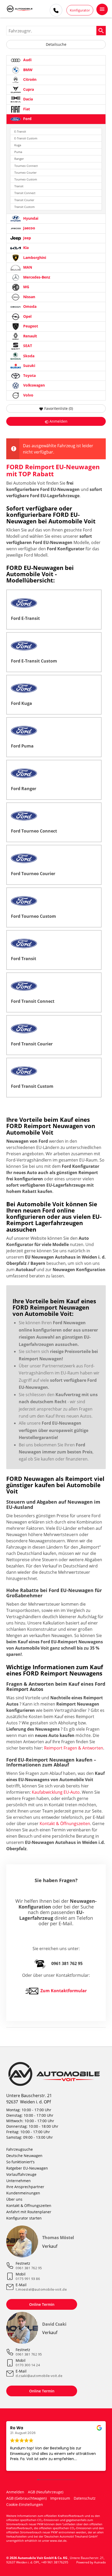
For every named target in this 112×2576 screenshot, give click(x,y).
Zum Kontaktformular (64, 1991)
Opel (27, 316)
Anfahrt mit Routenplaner (29, 2212)
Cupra (28, 89)
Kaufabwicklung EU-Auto (56, 1792)
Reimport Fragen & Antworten (74, 1748)
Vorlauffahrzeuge (21, 2174)
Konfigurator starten (24, 2218)
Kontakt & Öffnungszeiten (65, 1824)
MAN (27, 267)
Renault (30, 336)
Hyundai (30, 218)
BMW (27, 70)
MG (26, 287)
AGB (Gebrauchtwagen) (26, 2498)
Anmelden (15, 2492)
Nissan (29, 297)
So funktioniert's (20, 2162)
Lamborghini (34, 257)
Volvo (28, 395)
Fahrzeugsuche (20, 2149)
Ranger (19, 159)
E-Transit (20, 131)
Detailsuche (56, 44)
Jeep (27, 238)
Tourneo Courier (25, 172)
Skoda (28, 356)
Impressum (60, 2498)
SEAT (27, 346)
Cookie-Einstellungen (25, 2504)
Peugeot (30, 326)
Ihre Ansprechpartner (25, 2187)
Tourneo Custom (26, 179)
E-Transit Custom (26, 138)
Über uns (14, 2199)
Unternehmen (18, 2181)
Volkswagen (33, 385)
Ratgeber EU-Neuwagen (27, 2168)
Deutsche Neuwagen (24, 2156)
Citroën (29, 79)
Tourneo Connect (26, 166)
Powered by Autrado (91, 2562)
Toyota (29, 375)
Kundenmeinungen (23, 2193)
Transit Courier (24, 200)
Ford (27, 119)
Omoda (29, 307)
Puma (18, 152)
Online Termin (42, 2304)
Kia (25, 248)
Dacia (27, 99)
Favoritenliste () (59, 408)
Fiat (26, 109)
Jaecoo (29, 228)
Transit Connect (25, 193)
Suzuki (29, 366)
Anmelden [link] (58, 421)
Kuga (18, 145)
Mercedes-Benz (36, 277)
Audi (27, 60)
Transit (19, 186)
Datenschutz (85, 2498)
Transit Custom (24, 207)
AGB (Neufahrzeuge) (46, 2492)
